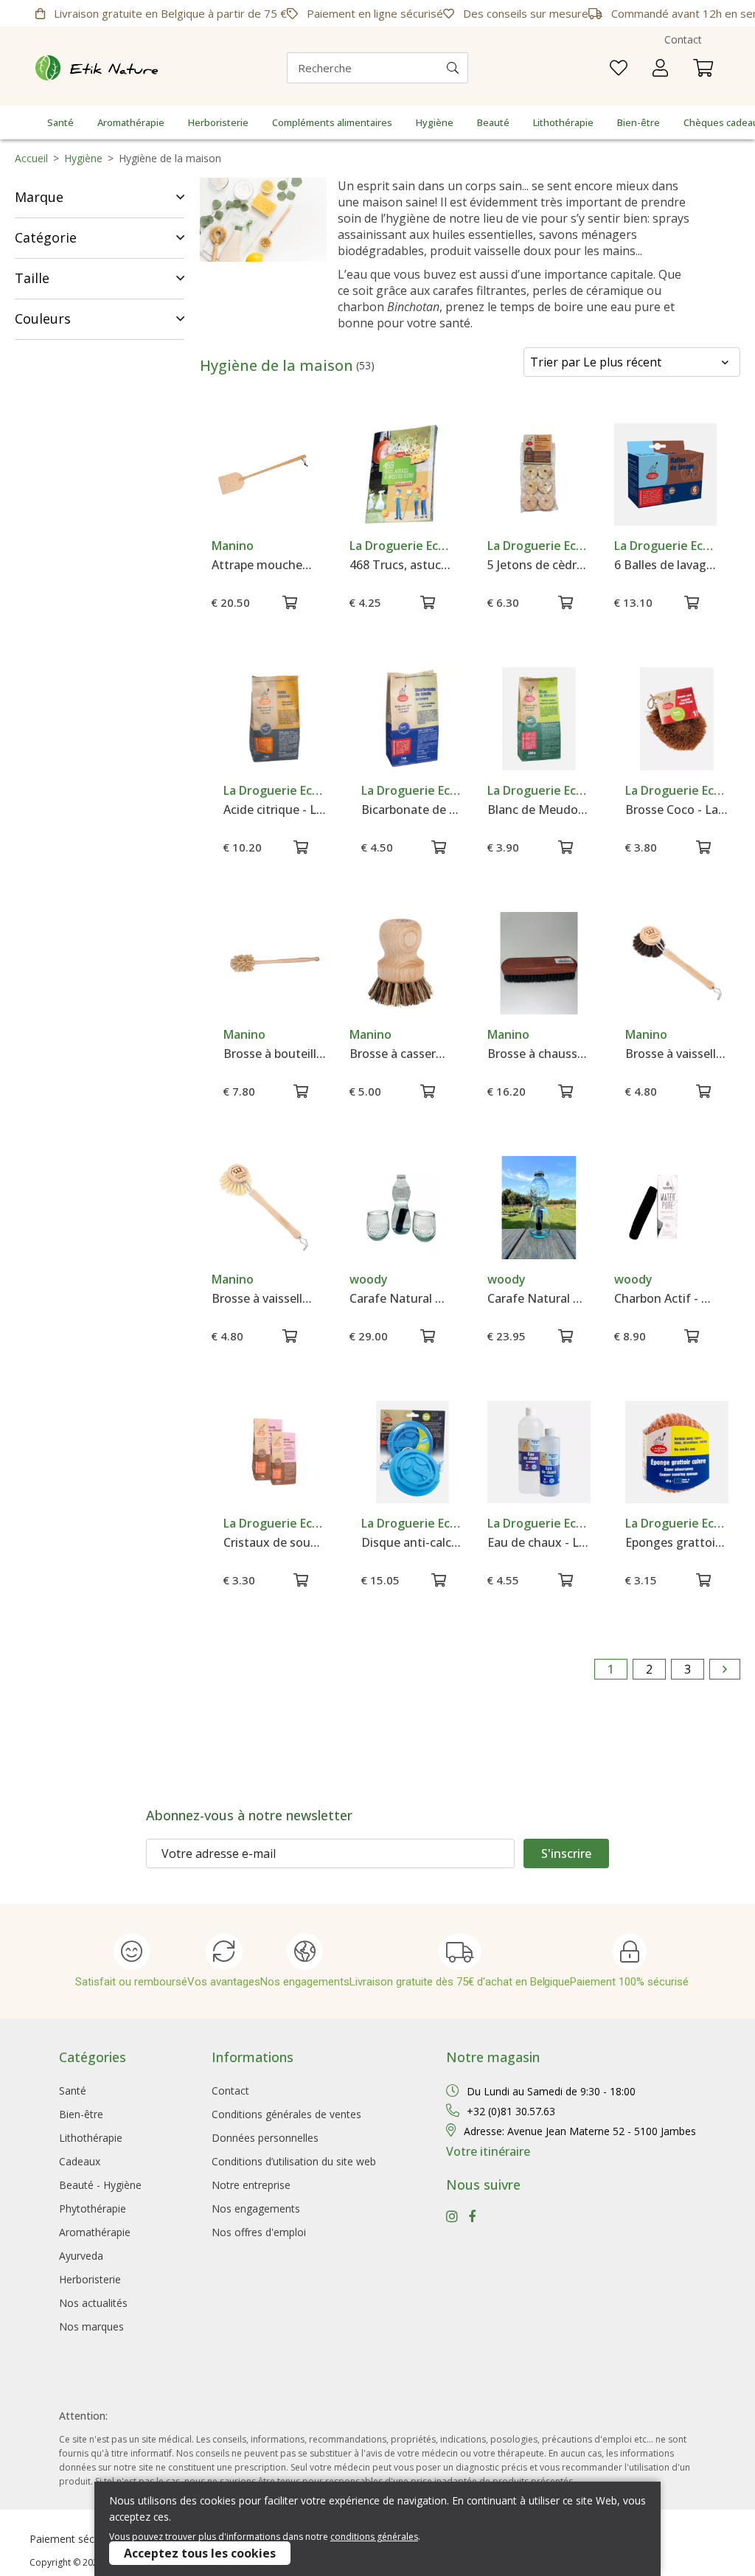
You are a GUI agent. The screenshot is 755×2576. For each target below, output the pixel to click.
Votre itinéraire (488, 2151)
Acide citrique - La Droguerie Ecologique (275, 810)
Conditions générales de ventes (286, 2114)
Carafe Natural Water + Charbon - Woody (539, 1298)
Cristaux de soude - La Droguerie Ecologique (275, 1542)
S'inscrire (566, 1853)
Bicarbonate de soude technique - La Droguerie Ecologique (413, 810)
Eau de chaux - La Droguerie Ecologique (539, 1542)
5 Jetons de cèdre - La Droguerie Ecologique (539, 565)
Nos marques (91, 2326)
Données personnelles (265, 2138)
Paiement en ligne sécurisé (373, 13)
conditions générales (374, 2537)
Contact (683, 39)
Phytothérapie (93, 2208)
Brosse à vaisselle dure (263, 1298)
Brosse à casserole (401, 1054)
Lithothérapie (563, 122)
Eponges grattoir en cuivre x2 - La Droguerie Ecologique (676, 1542)
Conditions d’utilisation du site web (294, 2161)
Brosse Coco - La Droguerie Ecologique (676, 810)
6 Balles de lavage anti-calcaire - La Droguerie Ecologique (665, 565)
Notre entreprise (251, 2185)
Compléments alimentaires (332, 122)
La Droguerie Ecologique (401, 546)
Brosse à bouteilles (275, 1054)
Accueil (31, 158)
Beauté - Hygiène (100, 2185)
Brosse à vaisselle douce (676, 1054)
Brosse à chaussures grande (539, 1054)
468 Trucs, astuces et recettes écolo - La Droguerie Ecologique (401, 565)
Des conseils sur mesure (524, 13)
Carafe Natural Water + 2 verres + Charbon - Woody (401, 1298)
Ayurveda (81, 2256)
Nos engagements (256, 2208)
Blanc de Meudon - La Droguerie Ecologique (539, 810)
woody (369, 1279)
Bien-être (639, 122)
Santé (60, 122)
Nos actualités (93, 2303)
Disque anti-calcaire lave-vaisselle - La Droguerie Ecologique (413, 1542)
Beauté (493, 122)
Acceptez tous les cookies (200, 2553)
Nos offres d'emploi (259, 2232)
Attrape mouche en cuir (263, 565)
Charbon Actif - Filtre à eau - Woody (665, 1298)
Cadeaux (80, 2161)
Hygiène (435, 122)
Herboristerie (218, 122)
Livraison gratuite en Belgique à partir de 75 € (169, 13)
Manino (233, 546)
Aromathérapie (131, 122)
